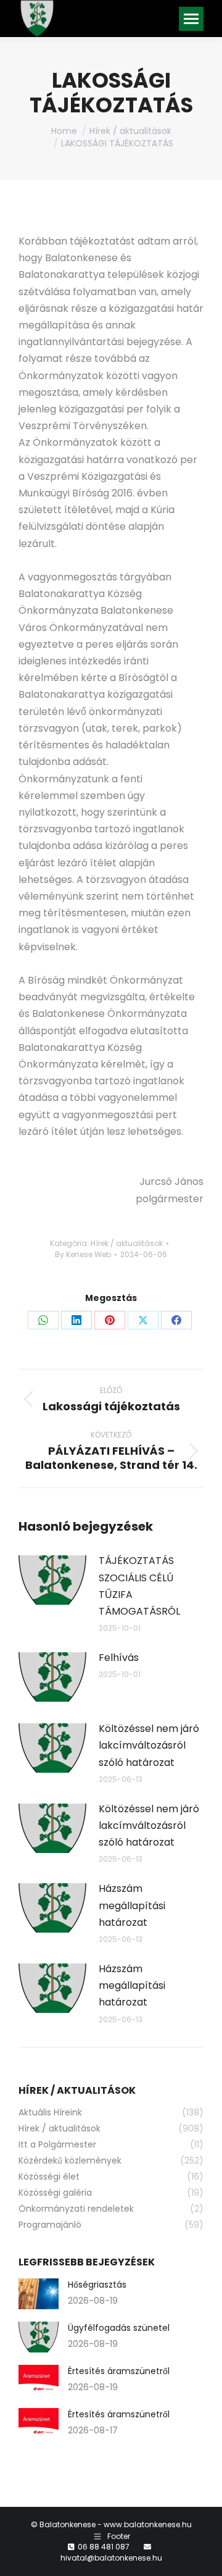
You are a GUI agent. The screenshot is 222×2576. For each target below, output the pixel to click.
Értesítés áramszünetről (119, 2371)
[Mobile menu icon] (191, 19)
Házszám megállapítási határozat (132, 1905)
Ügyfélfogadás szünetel (119, 2328)
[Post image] (52, 1580)
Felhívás (119, 1658)
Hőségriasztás (97, 2285)
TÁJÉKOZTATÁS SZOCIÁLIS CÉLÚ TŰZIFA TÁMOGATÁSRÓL (139, 1586)
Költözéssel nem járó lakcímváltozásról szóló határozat (149, 1745)
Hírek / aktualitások (127, 1243)
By (83, 1254)
